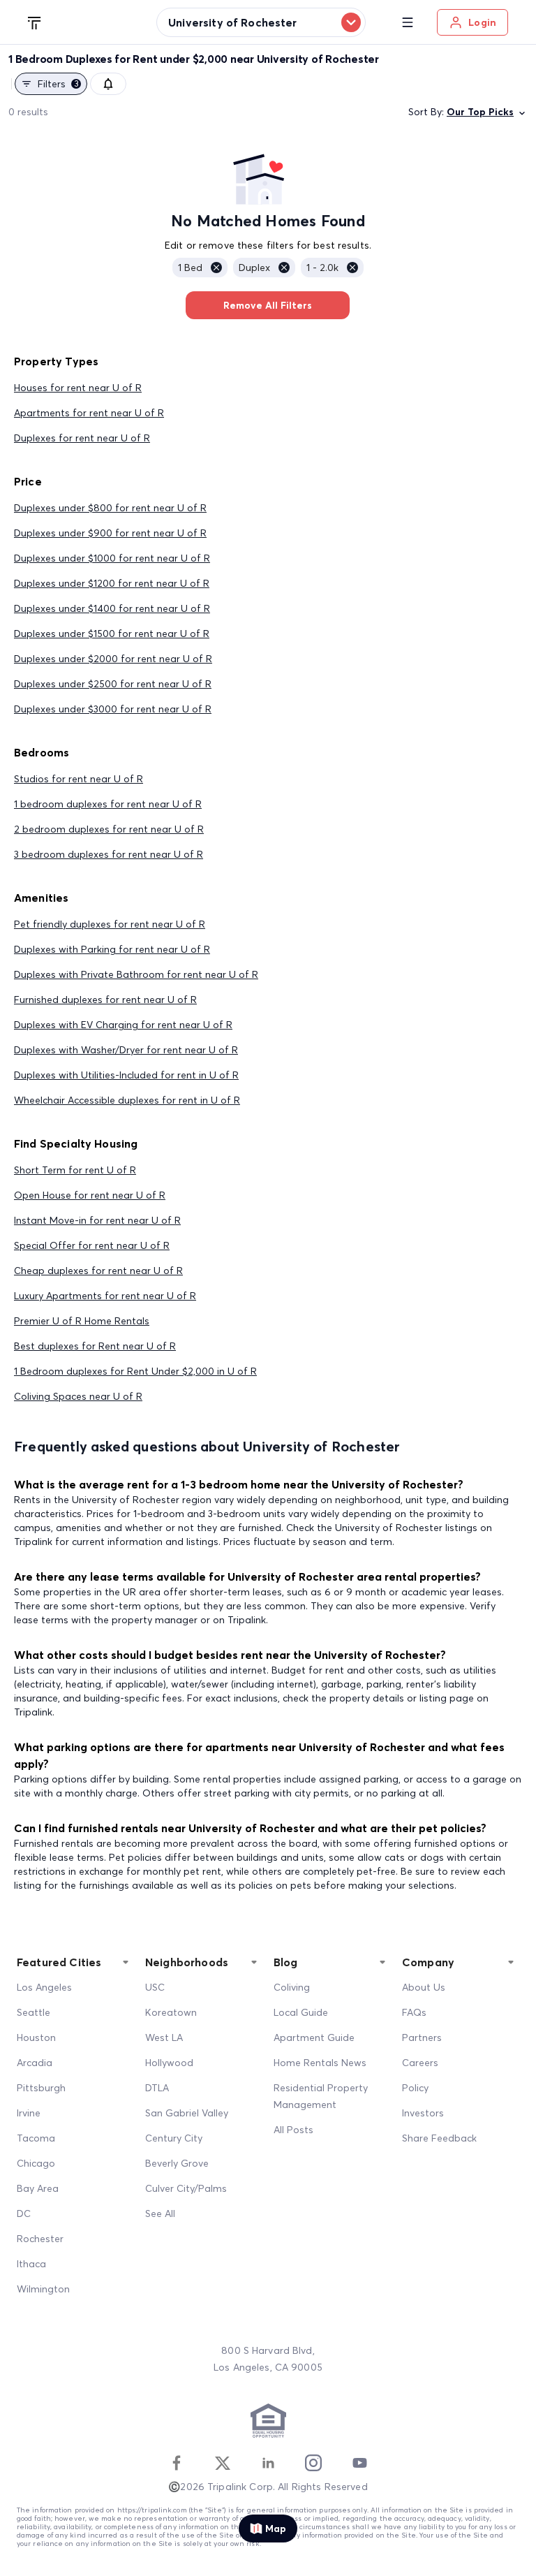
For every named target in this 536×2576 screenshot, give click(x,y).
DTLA (157, 2088)
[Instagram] (313, 2463)
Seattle (33, 2012)
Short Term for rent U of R (75, 1170)
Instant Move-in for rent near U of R (97, 1220)
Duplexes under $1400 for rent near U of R (112, 608)
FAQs (414, 2012)
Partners (422, 2037)
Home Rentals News (320, 2063)
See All (160, 2213)
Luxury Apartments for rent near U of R (105, 1296)
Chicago (36, 2163)
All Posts (293, 2130)
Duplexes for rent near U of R (82, 438)
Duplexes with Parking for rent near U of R (112, 949)
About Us (424, 1987)
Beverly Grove (177, 2163)
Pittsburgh (41, 2088)
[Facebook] (177, 2463)
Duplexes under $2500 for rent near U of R (113, 684)
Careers (420, 2063)
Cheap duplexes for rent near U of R (98, 1271)
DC (24, 2213)
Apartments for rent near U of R (89, 413)
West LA (164, 2037)
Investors (423, 2113)
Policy (415, 2088)
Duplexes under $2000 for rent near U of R (113, 659)
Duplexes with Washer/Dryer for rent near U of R (126, 1050)
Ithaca (31, 2264)
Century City (174, 2138)
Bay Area (38, 2188)
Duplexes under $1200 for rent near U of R (112, 583)
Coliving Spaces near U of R (78, 1396)
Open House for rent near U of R (90, 1195)
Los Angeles (44, 1987)
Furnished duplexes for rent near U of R (105, 1000)
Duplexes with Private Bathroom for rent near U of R (136, 974)
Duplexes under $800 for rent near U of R (110, 508)
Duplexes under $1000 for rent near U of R (112, 558)
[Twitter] (223, 2463)
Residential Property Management (321, 2096)
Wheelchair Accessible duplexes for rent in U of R (127, 1100)
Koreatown (171, 2012)
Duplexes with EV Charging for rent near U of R (123, 1025)
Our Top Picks (480, 112)
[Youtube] (359, 2463)
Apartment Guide (314, 2037)
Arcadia (35, 2063)
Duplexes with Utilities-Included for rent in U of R (126, 1075)
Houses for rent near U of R (78, 388)
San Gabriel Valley (187, 2113)
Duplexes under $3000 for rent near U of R (113, 709)
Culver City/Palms (186, 2188)
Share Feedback (439, 2138)
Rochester (40, 2239)
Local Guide (301, 2012)
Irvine (29, 2113)
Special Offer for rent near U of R (92, 1245)
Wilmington (43, 2289)
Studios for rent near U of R (79, 779)
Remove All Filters (268, 305)
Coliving (292, 1987)
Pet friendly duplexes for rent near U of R (110, 924)
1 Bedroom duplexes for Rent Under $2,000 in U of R (135, 1371)
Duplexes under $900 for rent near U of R (110, 533)
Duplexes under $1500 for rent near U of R (112, 634)
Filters (58, 84)
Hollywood (169, 2063)
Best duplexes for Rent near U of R (95, 1346)
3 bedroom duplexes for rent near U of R (109, 854)
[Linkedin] (268, 2463)
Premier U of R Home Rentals (82, 1321)
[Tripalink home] (35, 22)
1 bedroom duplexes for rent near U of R (108, 804)
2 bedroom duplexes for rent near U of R (109, 829)
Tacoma (36, 2138)
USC (155, 1987)
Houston (36, 2037)
